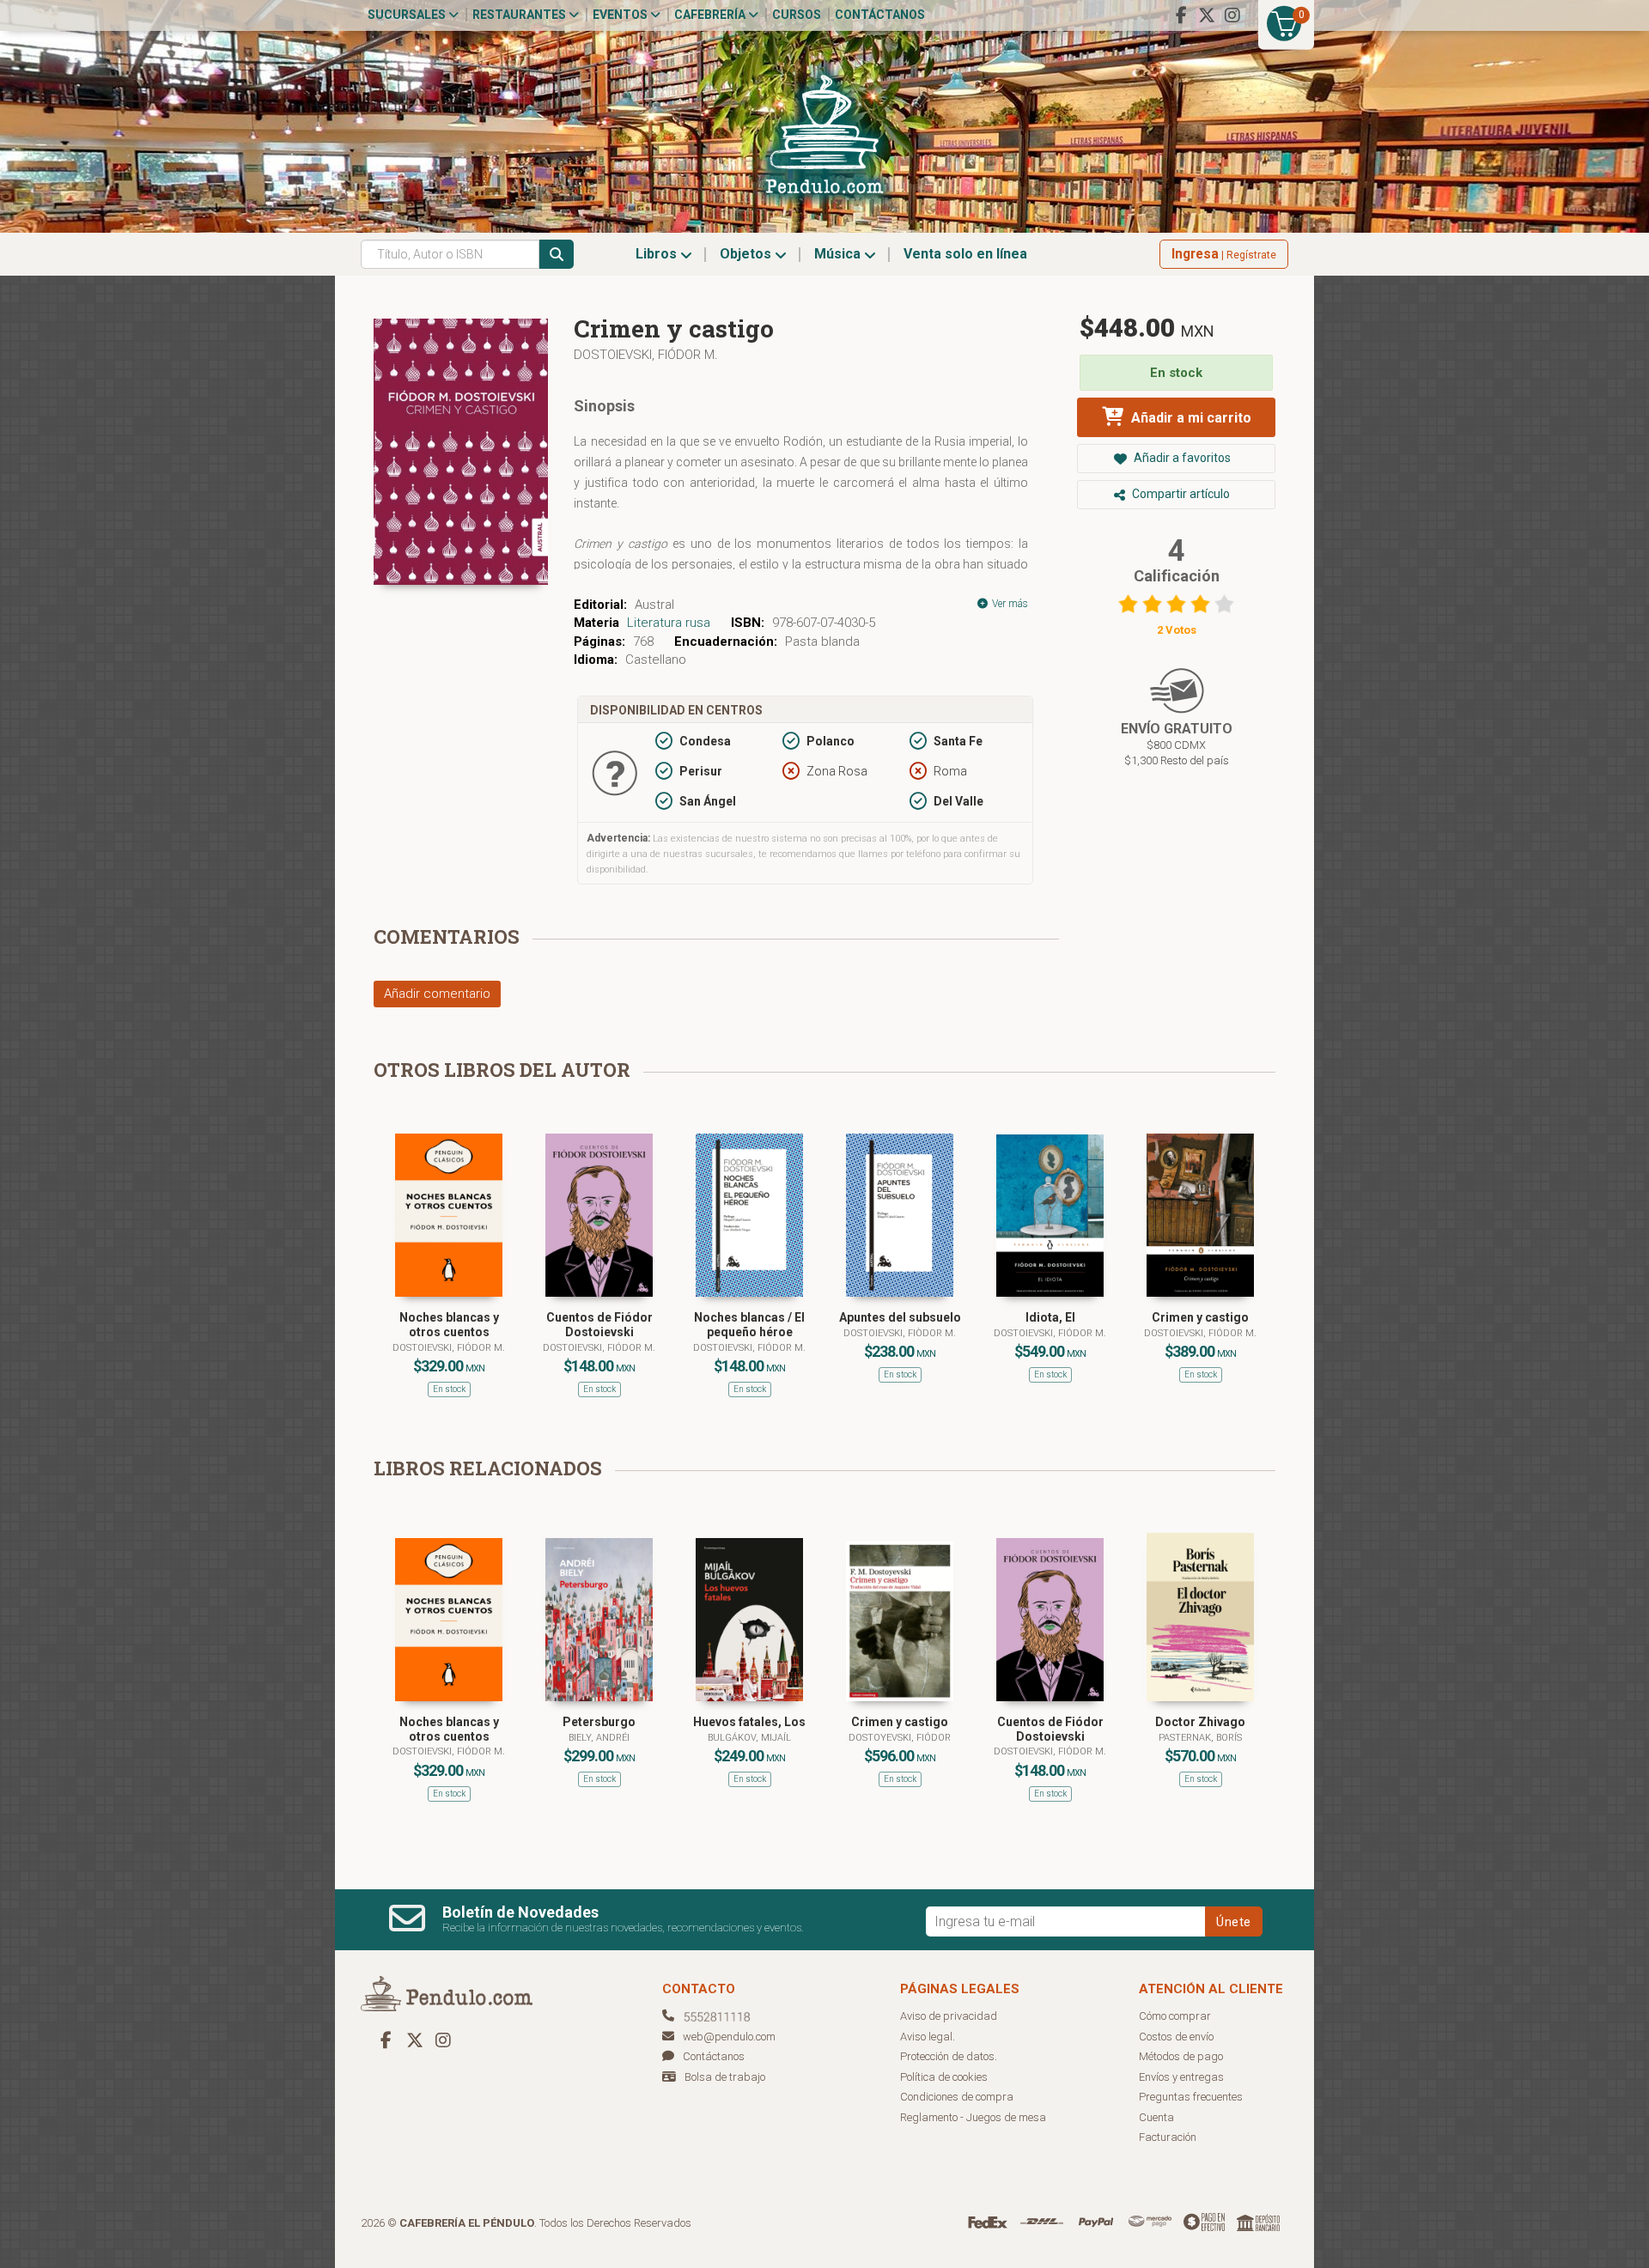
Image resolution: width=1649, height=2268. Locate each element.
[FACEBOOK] (1181, 15)
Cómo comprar (1175, 2016)
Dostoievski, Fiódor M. (646, 355)
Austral (654, 605)
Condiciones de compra (957, 2097)
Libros (658, 254)
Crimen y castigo (1200, 1317)
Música (839, 254)
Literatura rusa (669, 623)
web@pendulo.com (729, 2037)
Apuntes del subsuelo (900, 1317)
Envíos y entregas (1181, 2077)
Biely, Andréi (599, 1738)
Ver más (1009, 604)
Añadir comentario (437, 994)
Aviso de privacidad (949, 2016)
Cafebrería (711, 15)
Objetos (747, 254)
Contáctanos (880, 15)
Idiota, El (1050, 1317)
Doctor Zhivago (1200, 1722)
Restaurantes (520, 15)
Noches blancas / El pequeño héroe (749, 1325)
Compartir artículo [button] (1180, 494)
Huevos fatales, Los (749, 1722)
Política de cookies (944, 2077)
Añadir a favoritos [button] (1181, 458)
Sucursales (408, 15)
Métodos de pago (1181, 2056)
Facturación (1168, 2137)
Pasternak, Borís (1200, 1738)
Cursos (797, 15)
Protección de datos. (949, 2056)
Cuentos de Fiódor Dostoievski (599, 1325)
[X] (1207, 15)
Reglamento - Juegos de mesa (973, 2117)
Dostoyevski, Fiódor (900, 1738)
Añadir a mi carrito (1190, 418)
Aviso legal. (928, 2037)
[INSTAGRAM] (1232, 15)
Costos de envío (1176, 2037)
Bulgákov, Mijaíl (749, 1738)
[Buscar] (557, 254)
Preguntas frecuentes (1191, 2097)
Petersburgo (599, 1722)
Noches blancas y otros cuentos (449, 1325)
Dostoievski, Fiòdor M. (900, 1333)
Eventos (621, 15)
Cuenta (1156, 2117)
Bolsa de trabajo (725, 2077)
